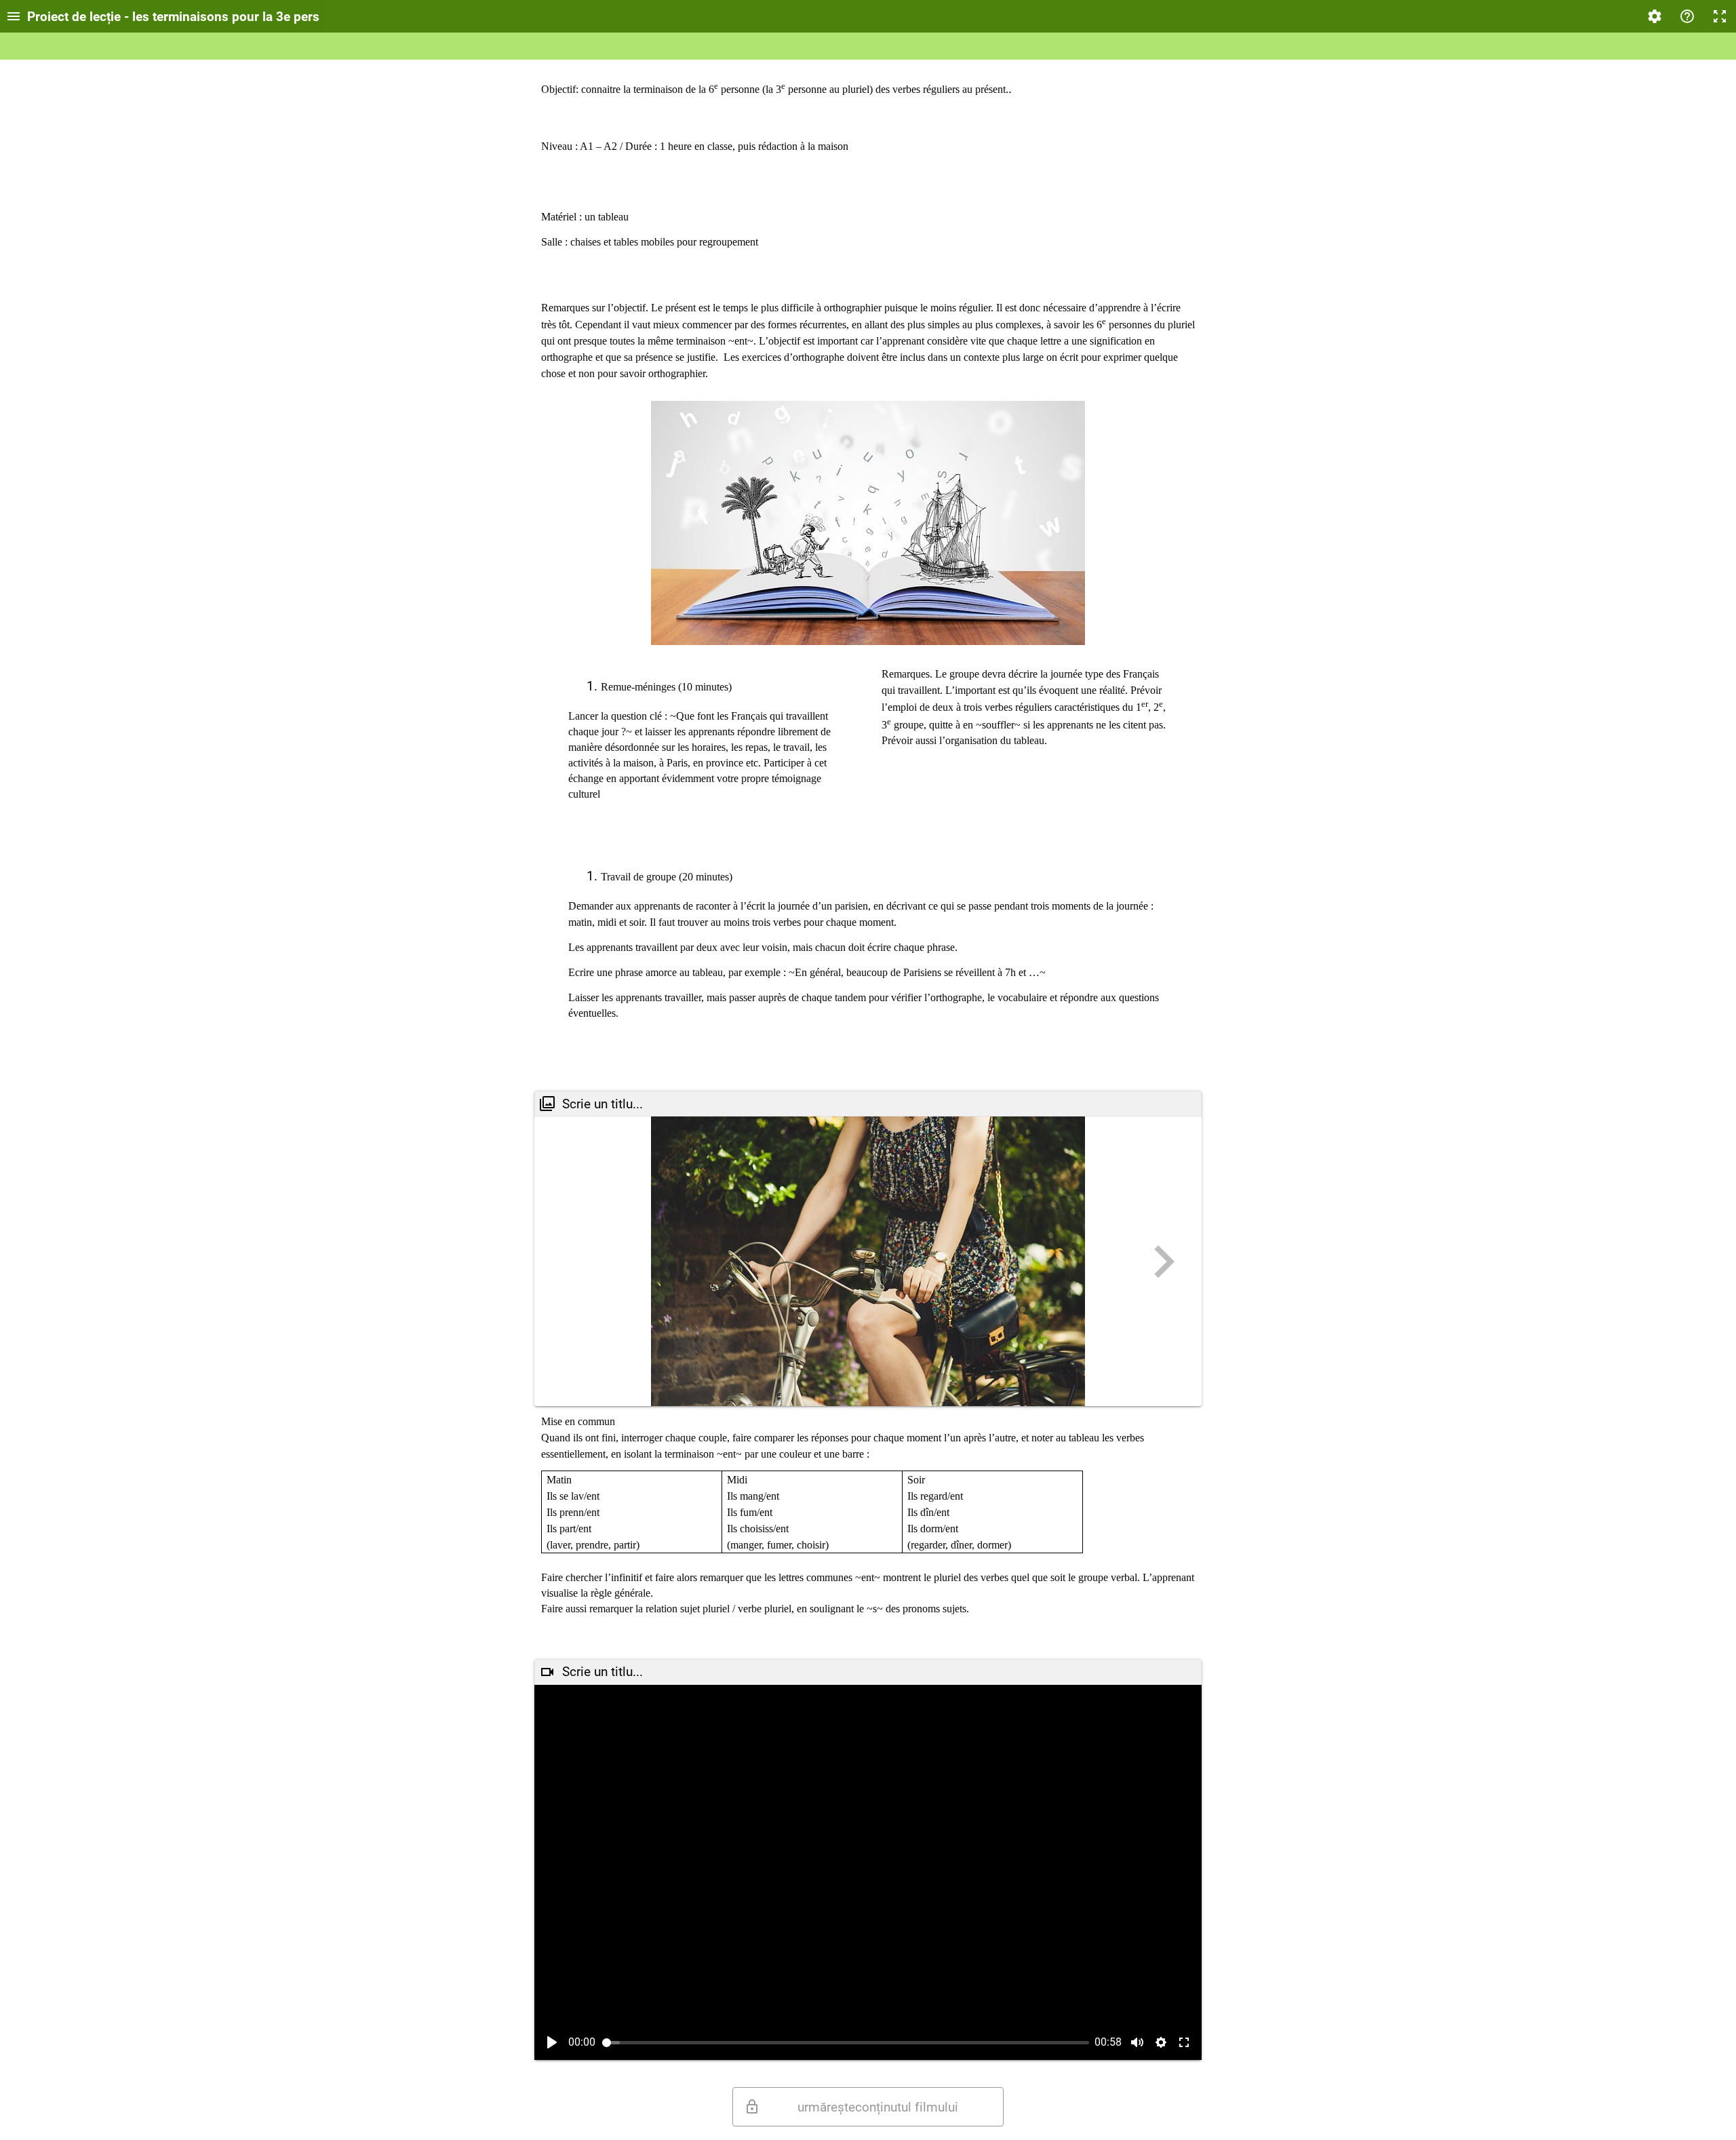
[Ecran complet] (1720, 16)
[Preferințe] (1655, 16)
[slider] (846, 2043)
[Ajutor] (1687, 16)
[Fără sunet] (1137, 2042)
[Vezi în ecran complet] (1184, 2042)
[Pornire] (552, 2042)
